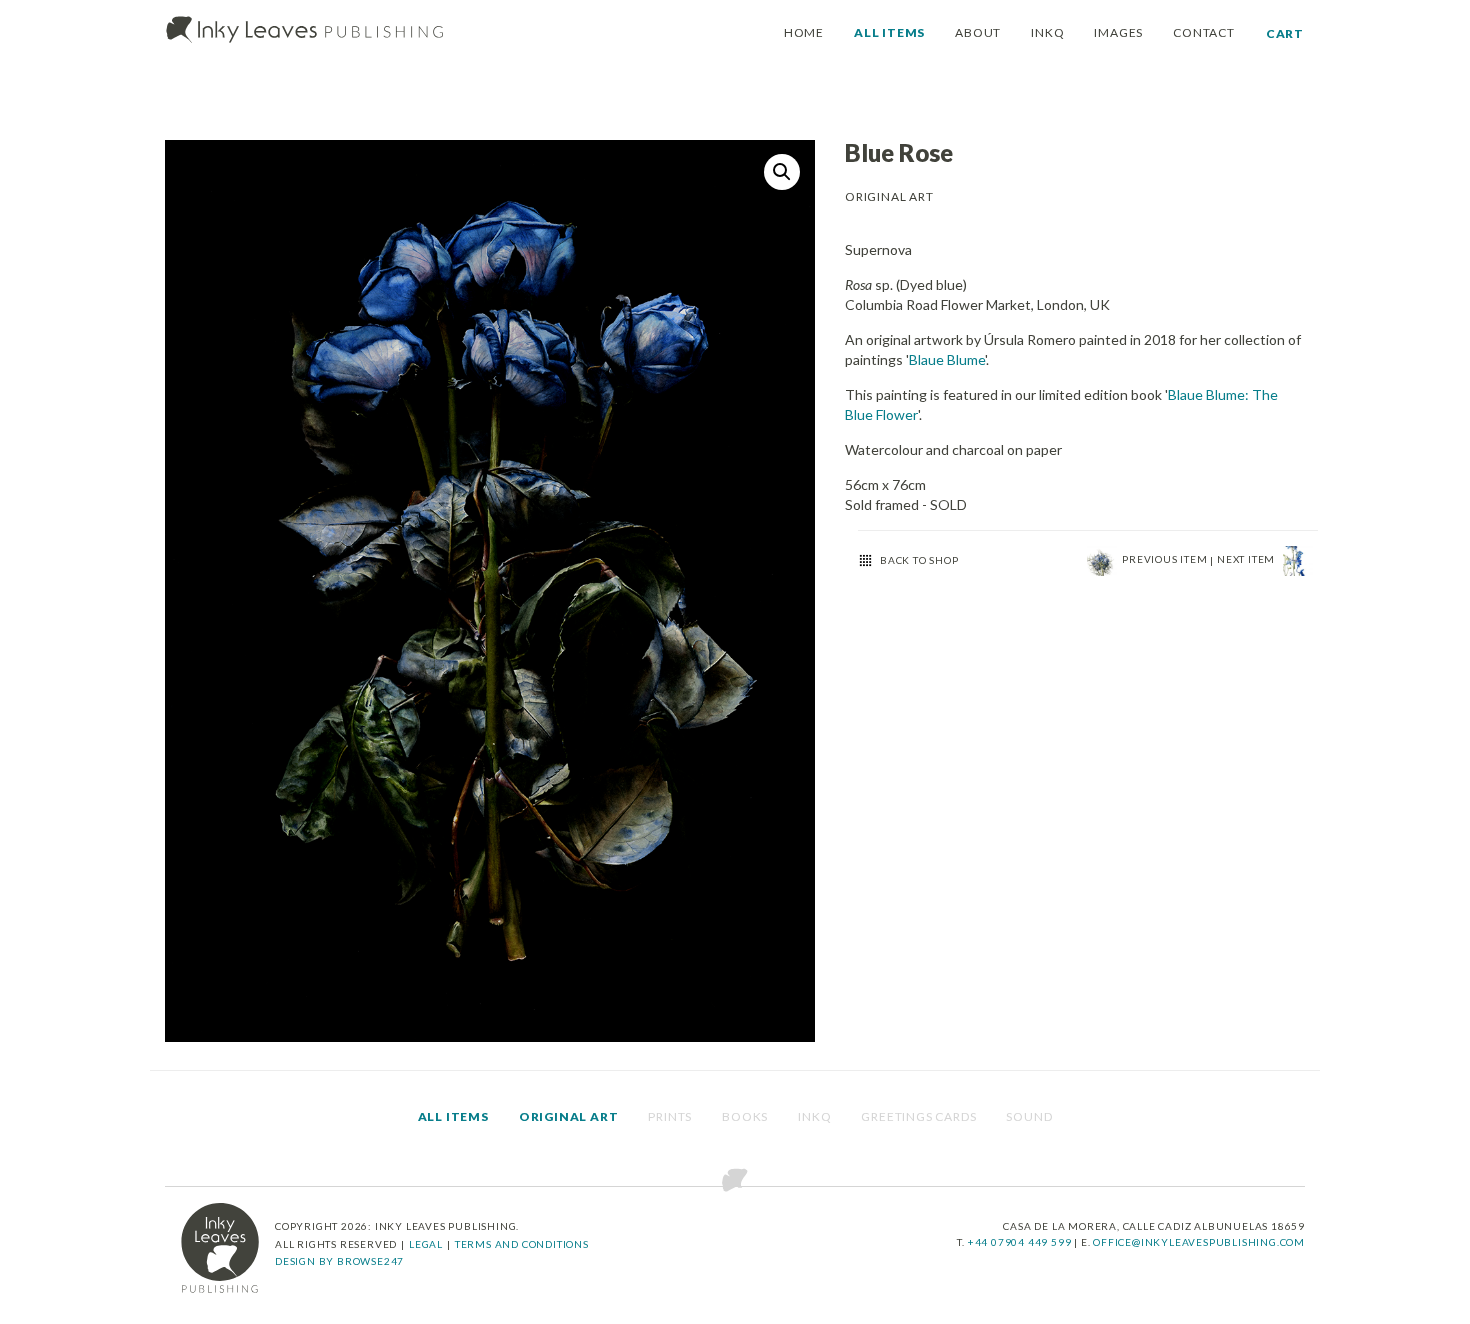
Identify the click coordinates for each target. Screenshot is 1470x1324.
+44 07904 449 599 (1021, 1242)
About (978, 32)
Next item (1247, 559)
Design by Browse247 (339, 1261)
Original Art (569, 1116)
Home (804, 32)
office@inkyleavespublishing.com (1199, 1242)
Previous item (1166, 559)
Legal (426, 1244)
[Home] (305, 30)
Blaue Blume (947, 359)
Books (745, 1116)
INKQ (1047, 32)
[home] (220, 1247)
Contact (1204, 32)
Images (1118, 32)
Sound (1029, 1116)
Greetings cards (918, 1116)
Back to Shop (919, 560)
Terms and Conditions (522, 1244)
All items (889, 32)
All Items (453, 1116)
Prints (670, 1116)
